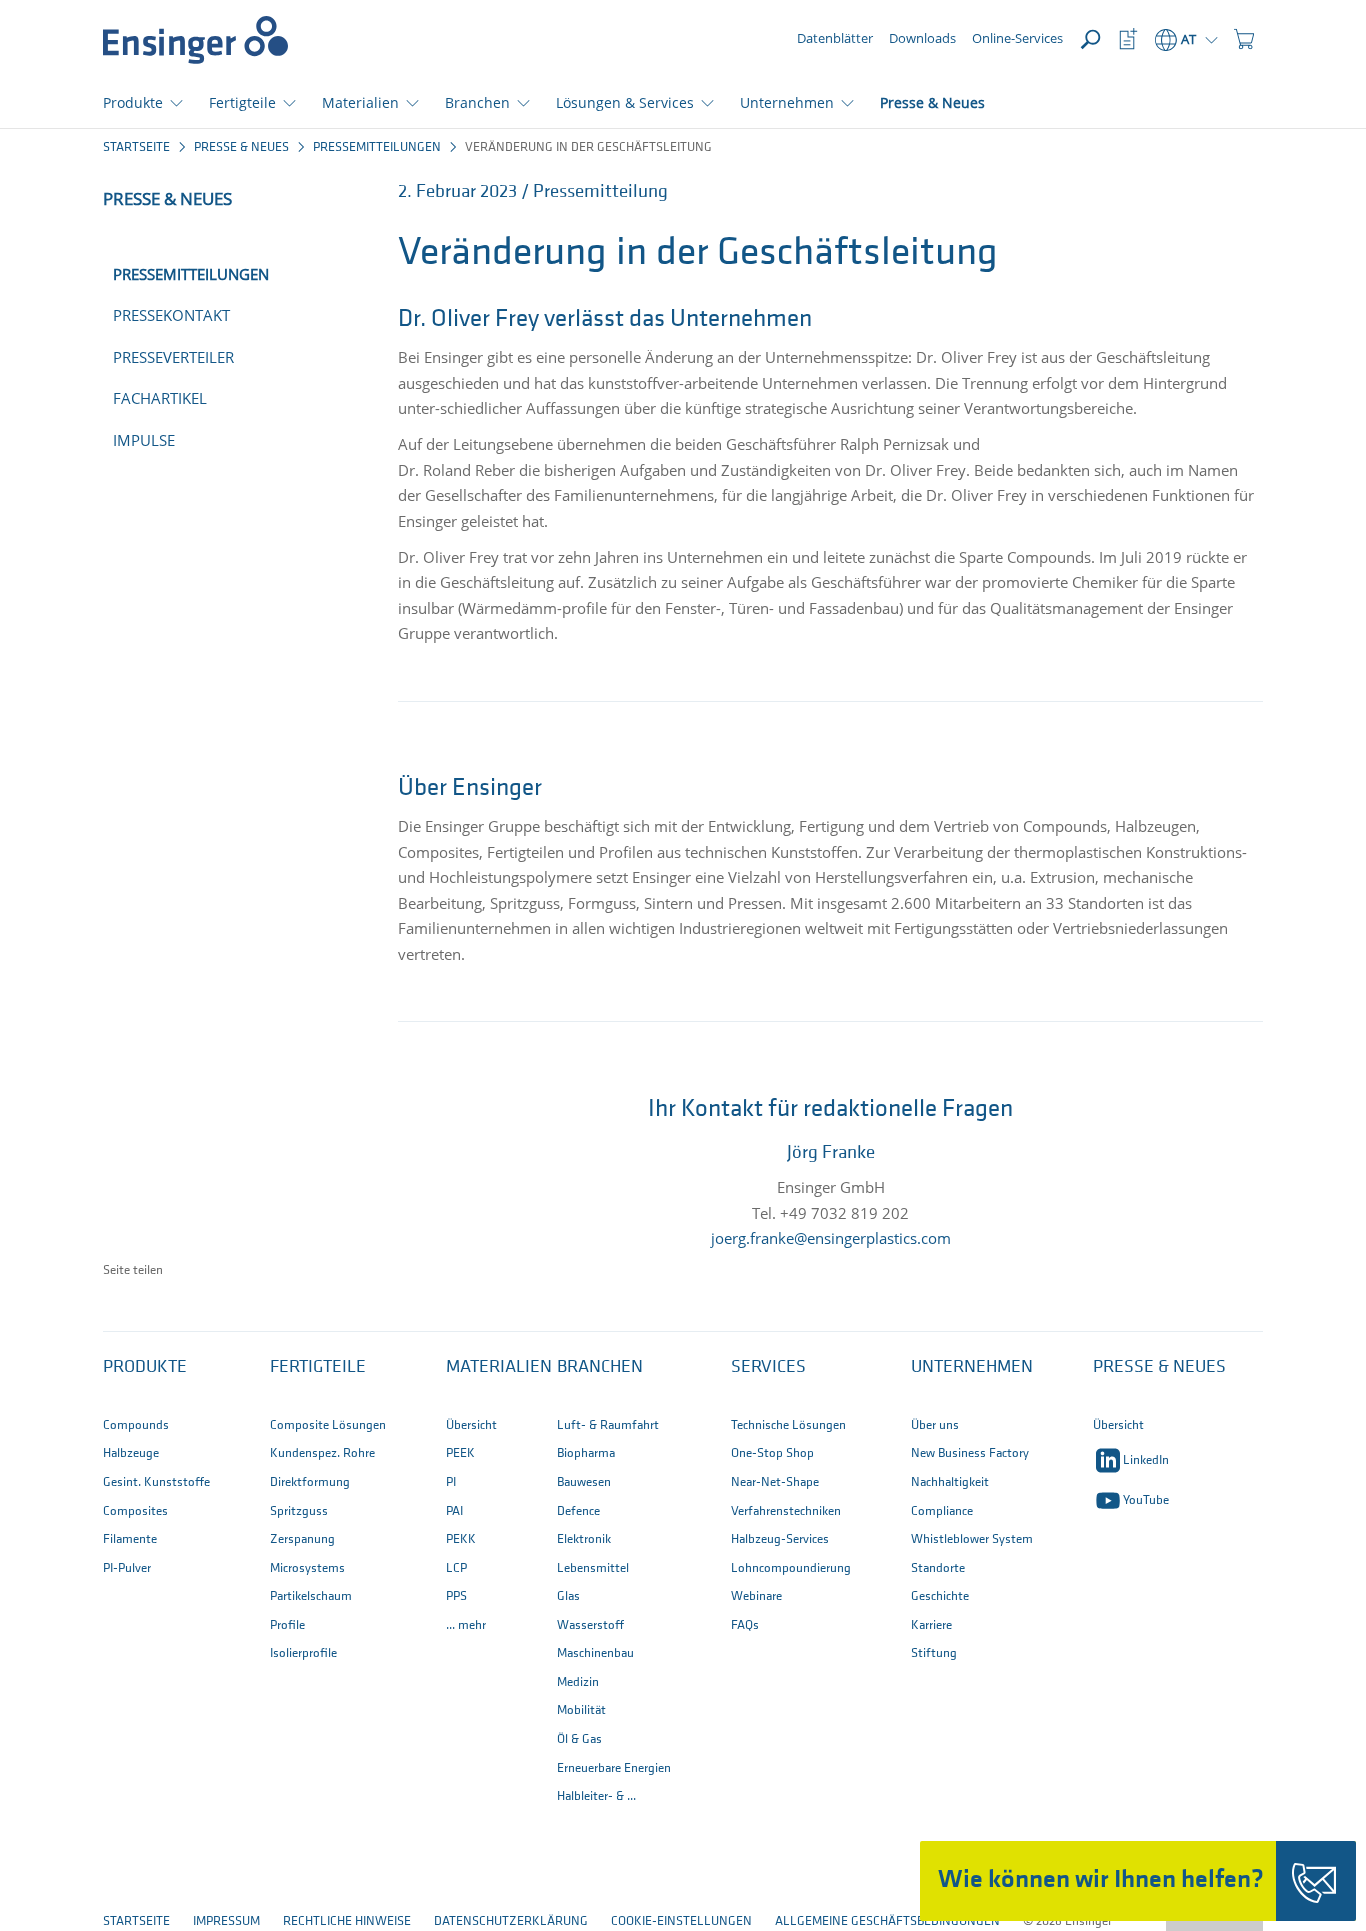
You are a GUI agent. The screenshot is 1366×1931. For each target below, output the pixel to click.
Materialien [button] (360, 102)
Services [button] (768, 1368)
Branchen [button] (477, 102)
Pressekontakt (171, 315)
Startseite (136, 147)
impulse (144, 440)
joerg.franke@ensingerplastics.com (831, 1238)
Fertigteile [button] (242, 102)
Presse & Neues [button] (1159, 1368)
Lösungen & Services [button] (625, 102)
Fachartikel (160, 398)
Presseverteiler (173, 357)
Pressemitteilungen (377, 147)
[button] (1244, 40)
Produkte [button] (133, 102)
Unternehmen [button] (787, 102)
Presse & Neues (932, 102)
